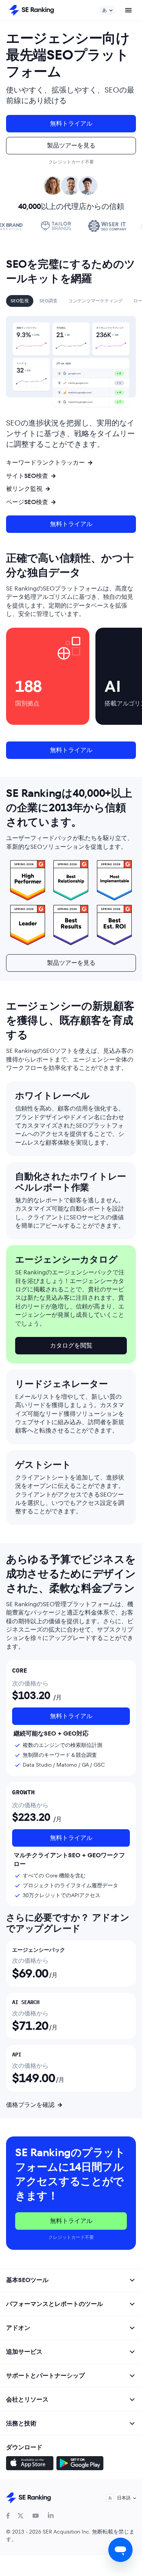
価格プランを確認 (30, 2105)
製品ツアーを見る (71, 145)
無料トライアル (71, 123)
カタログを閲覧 (71, 1345)
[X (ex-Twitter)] (20, 2516)
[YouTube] (36, 2516)
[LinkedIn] (51, 2516)
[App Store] (30, 2464)
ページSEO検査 (27, 502)
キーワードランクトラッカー (45, 463)
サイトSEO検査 (27, 476)
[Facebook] (8, 2516)
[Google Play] (80, 2464)
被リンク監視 (24, 489)
